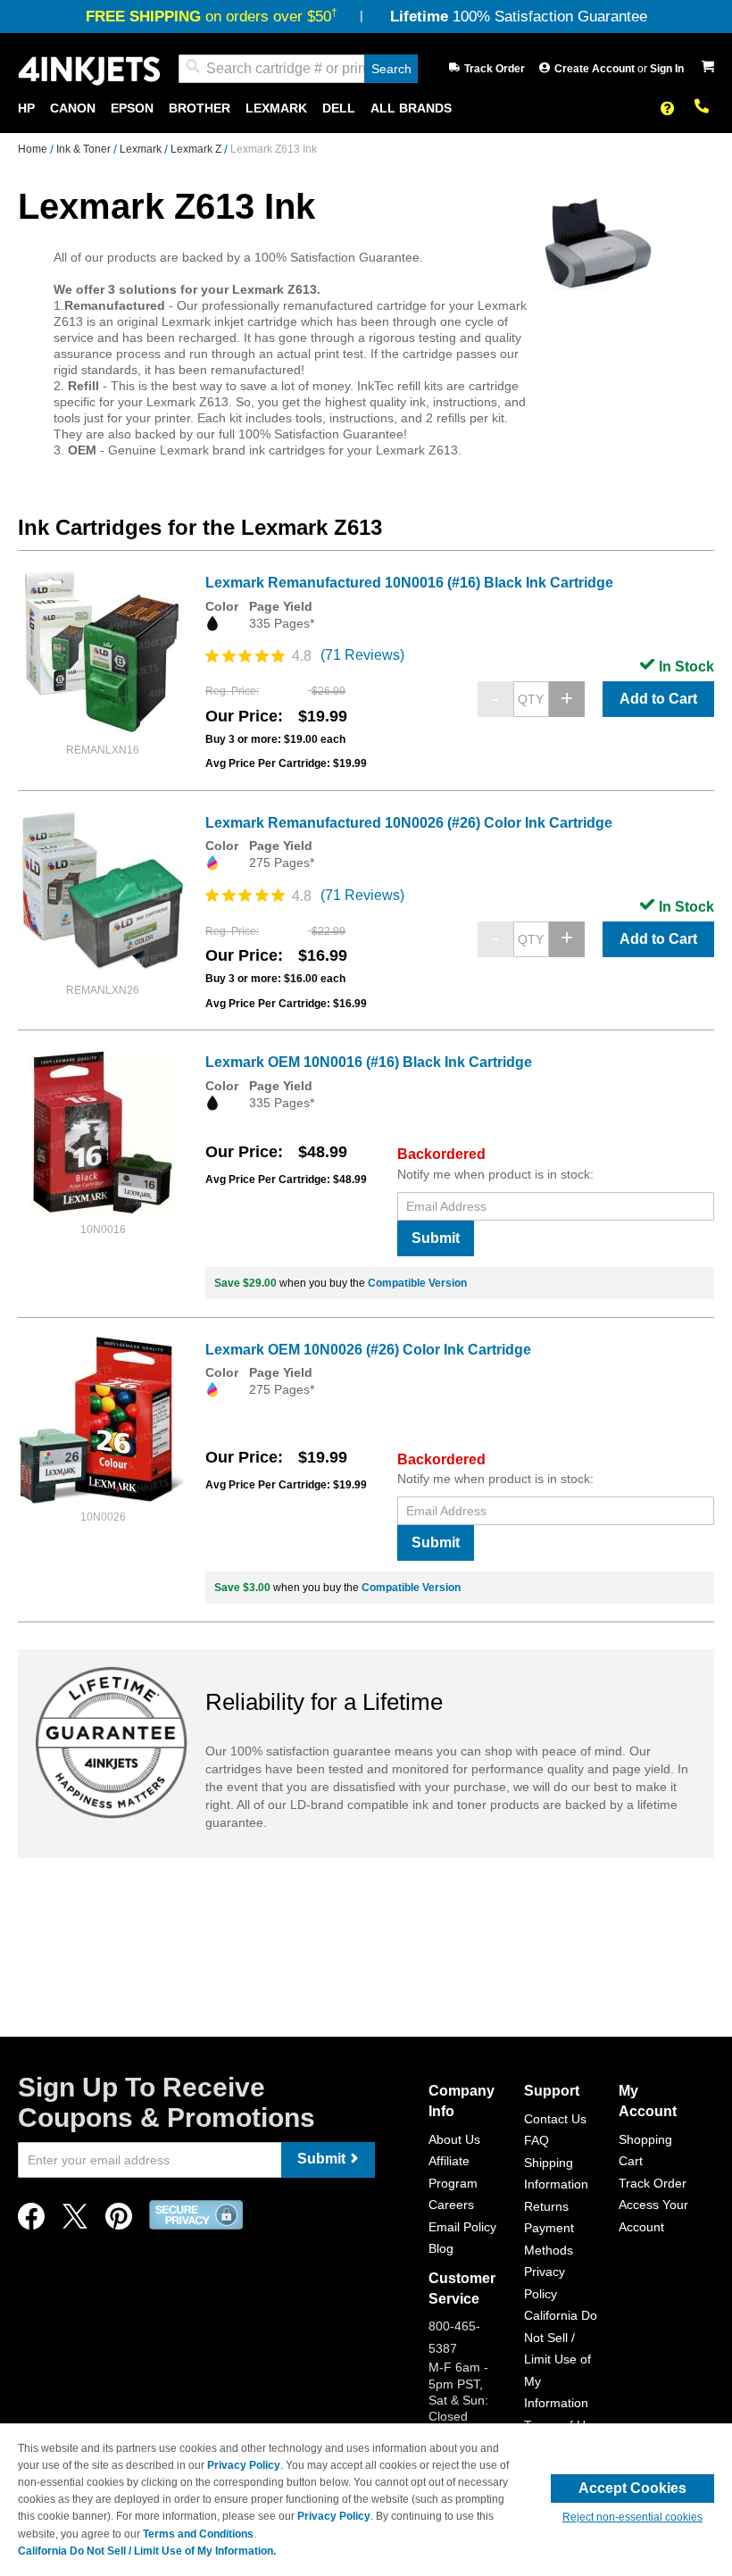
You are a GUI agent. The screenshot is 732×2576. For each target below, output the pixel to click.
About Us (454, 2139)
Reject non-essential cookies (632, 2517)
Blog (441, 2248)
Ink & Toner (85, 149)
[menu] (366, 108)
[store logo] (89, 69)
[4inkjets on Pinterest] (119, 2221)
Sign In (667, 69)
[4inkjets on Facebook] (31, 2221)
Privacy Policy (244, 2465)
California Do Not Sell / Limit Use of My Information (561, 2359)
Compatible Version (417, 1283)
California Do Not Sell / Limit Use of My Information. (147, 2551)
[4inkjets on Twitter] (75, 2221)
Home (34, 149)
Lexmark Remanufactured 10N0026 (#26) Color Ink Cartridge (409, 823)
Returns (546, 2206)
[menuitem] (26, 108)
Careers (451, 2205)
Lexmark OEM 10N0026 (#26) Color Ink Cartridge (368, 1350)
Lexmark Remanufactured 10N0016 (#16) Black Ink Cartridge (409, 583)
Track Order (495, 69)
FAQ (537, 2140)
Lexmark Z (197, 149)
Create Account (596, 69)
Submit (436, 1238)
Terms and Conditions (198, 2534)
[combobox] (298, 69)
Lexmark (142, 149)
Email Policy (462, 2227)
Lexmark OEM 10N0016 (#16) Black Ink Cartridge (369, 1062)
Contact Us (555, 2119)
